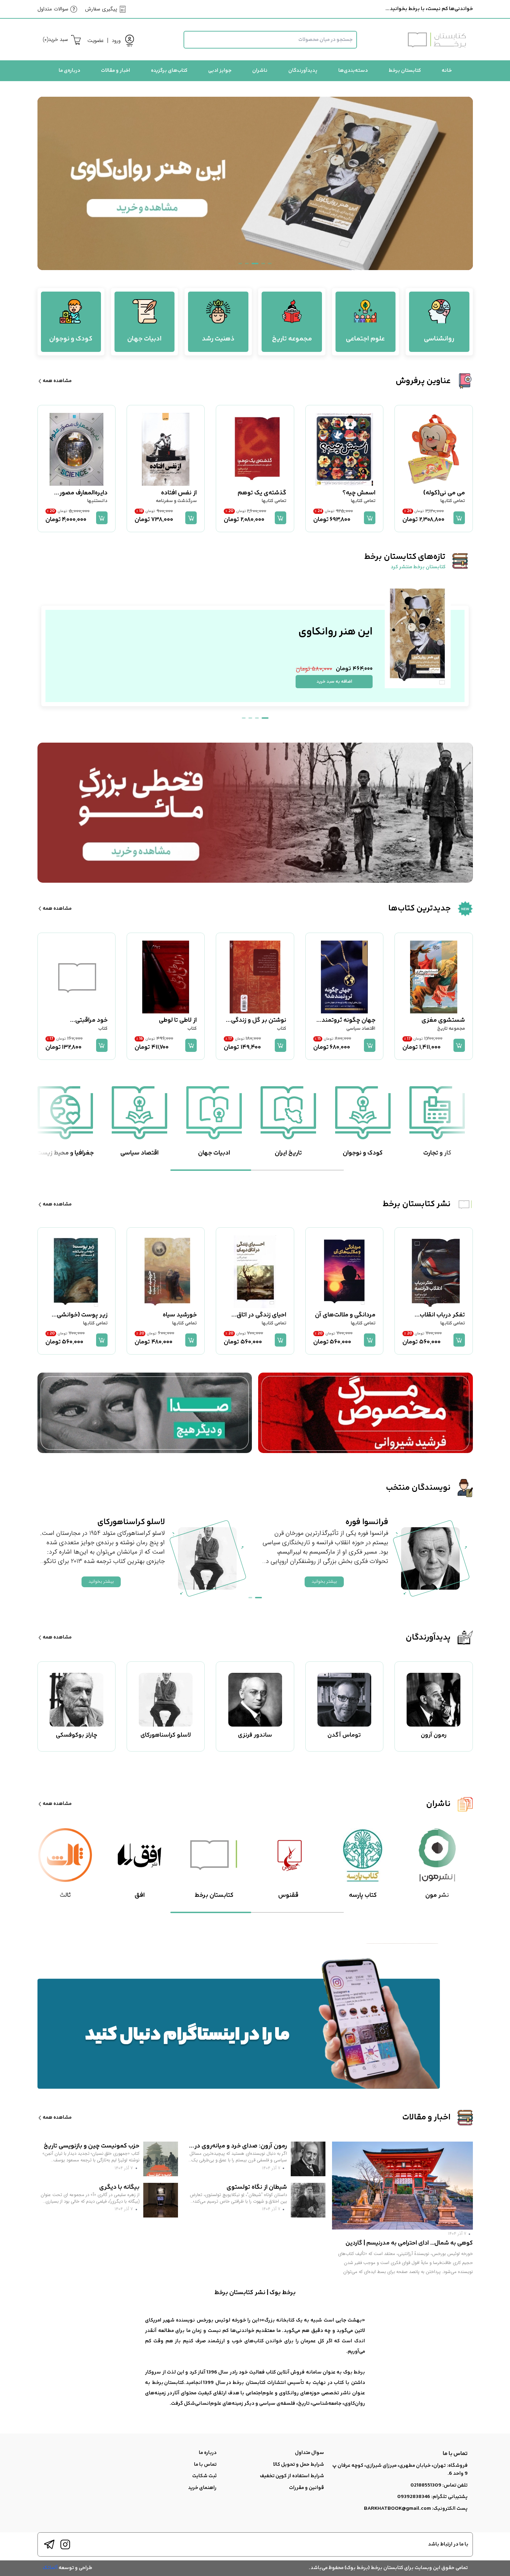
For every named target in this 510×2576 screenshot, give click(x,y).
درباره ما (208, 2453)
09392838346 (414, 2497)
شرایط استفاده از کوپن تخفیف (292, 2476)
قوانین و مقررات (307, 2488)
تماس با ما (205, 2465)
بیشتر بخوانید (324, 1581)
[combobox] (270, 40)
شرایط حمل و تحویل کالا (299, 2465)
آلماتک (50, 2568)
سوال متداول (309, 2453)
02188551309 (426, 2485)
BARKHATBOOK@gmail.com (397, 2509)
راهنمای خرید (202, 2488)
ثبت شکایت (204, 2476)
